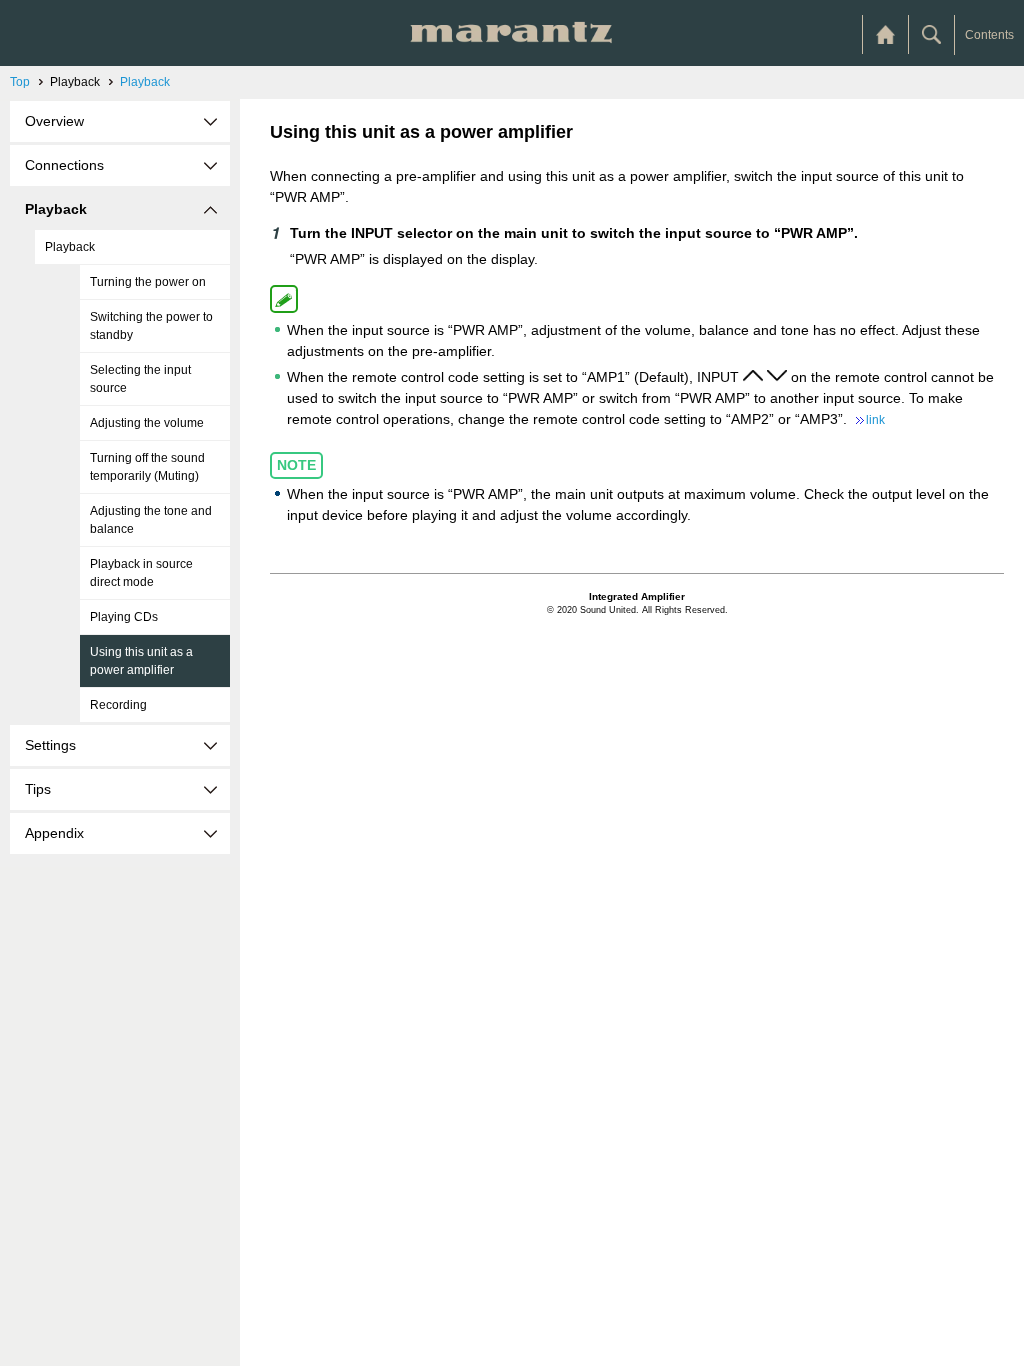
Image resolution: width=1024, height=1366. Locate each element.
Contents (989, 35)
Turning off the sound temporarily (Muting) (147, 467)
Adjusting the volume (147, 423)
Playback (145, 82)
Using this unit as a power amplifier (141, 661)
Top (20, 82)
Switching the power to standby (151, 326)
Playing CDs (124, 617)
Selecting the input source (140, 379)
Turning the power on (148, 282)
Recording (118, 705)
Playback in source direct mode (141, 573)
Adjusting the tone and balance (151, 520)
